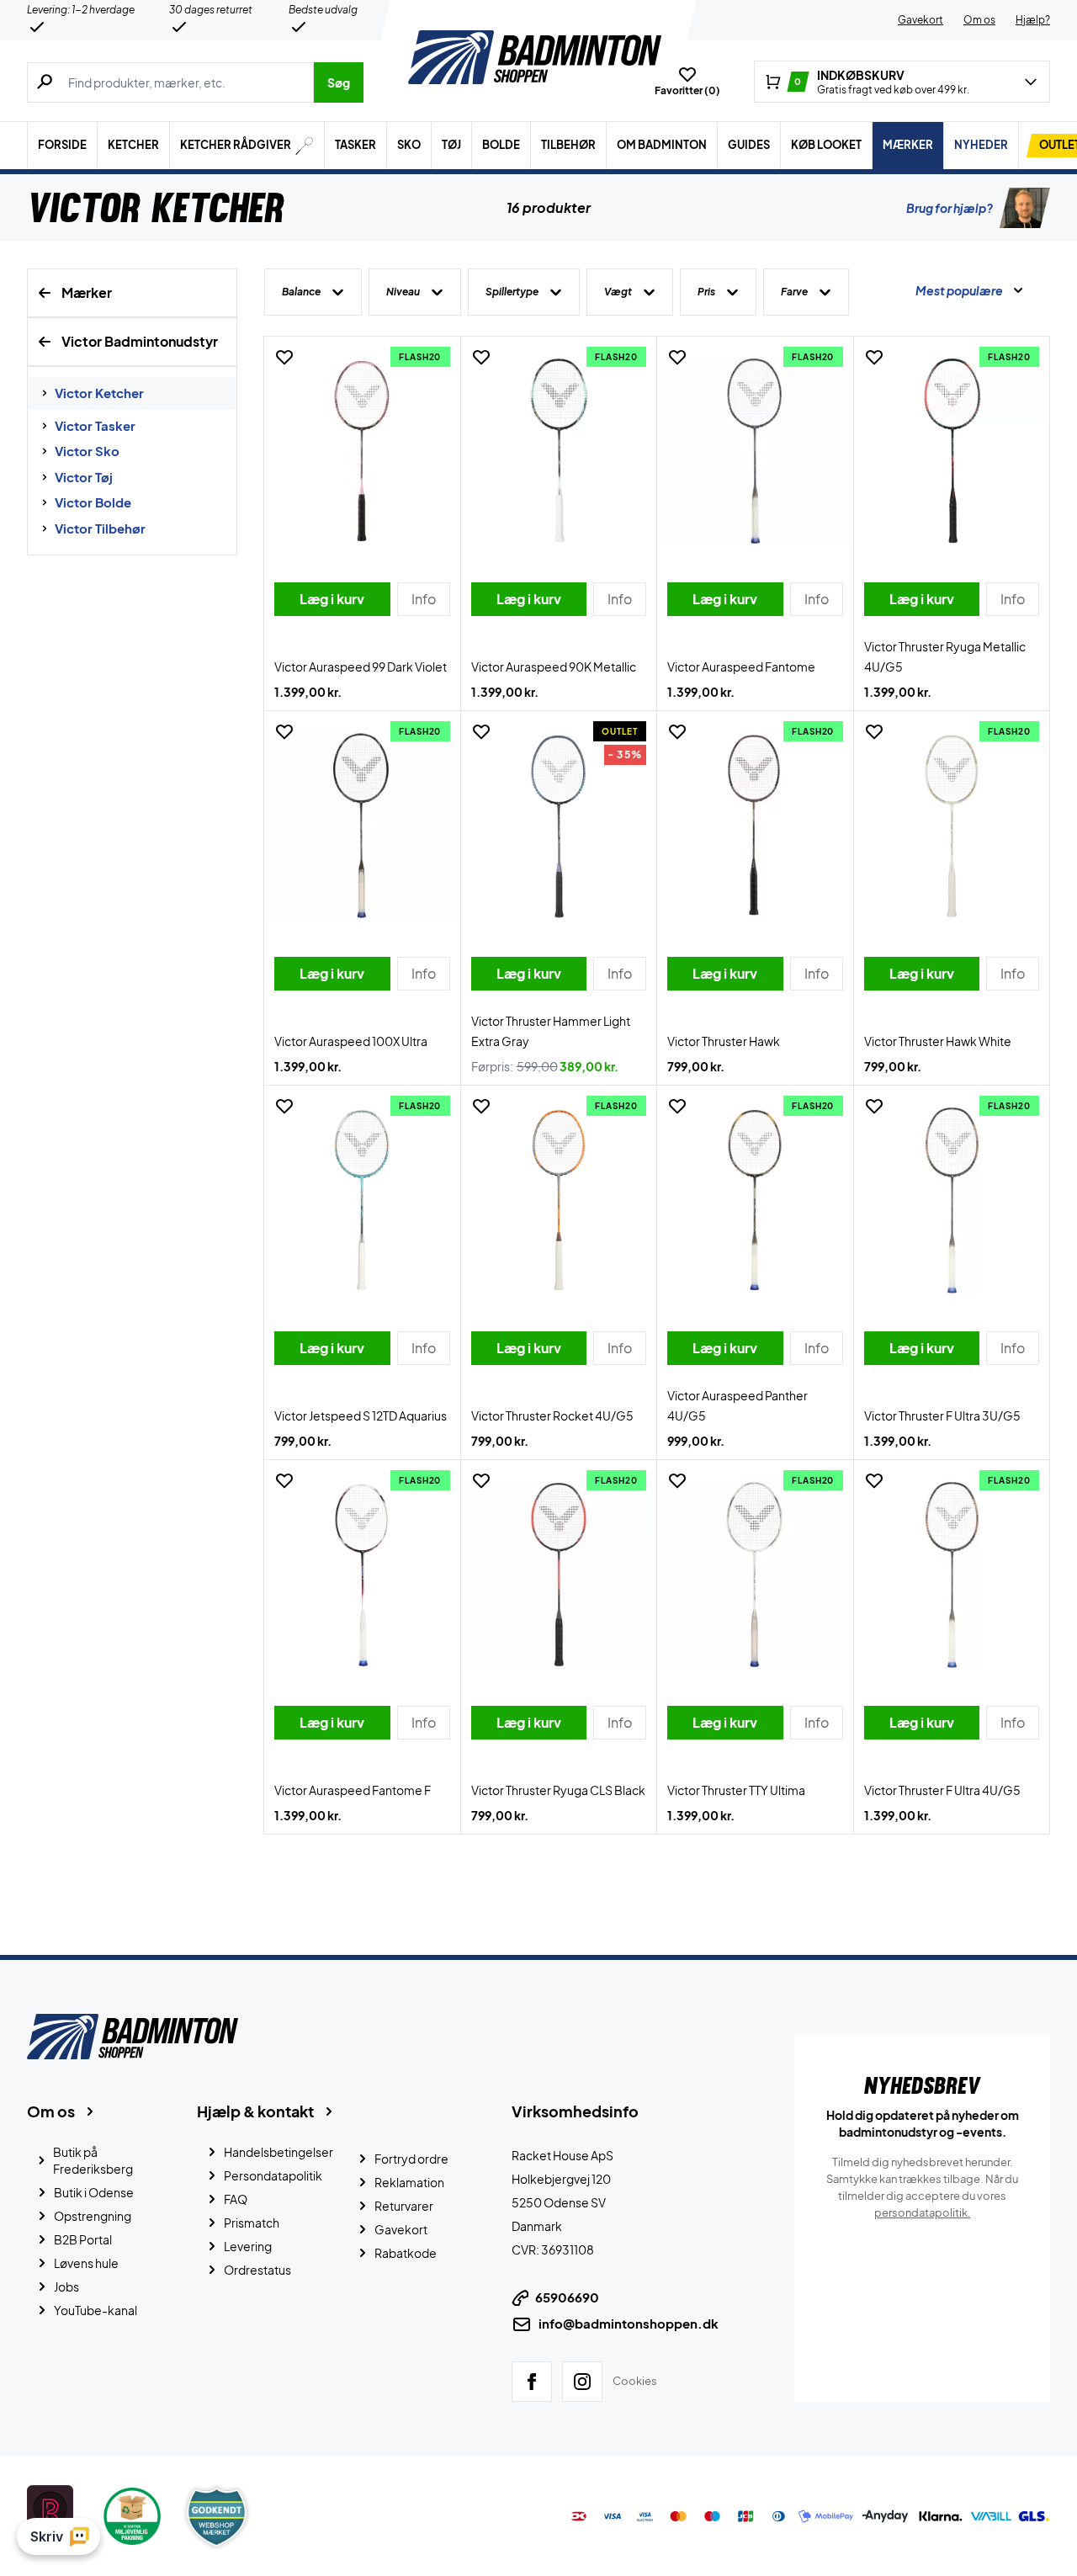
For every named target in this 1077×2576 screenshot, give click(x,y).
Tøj (451, 145)
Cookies (635, 2381)
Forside (62, 145)
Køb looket (826, 145)
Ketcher (133, 145)
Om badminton (662, 145)
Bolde (501, 145)
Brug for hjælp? (950, 208)
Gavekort (920, 20)
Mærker (908, 145)
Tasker (355, 145)
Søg (339, 82)
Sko (409, 145)
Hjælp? (1033, 20)
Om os (979, 20)
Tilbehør (568, 145)
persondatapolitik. (923, 2212)
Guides (749, 145)
